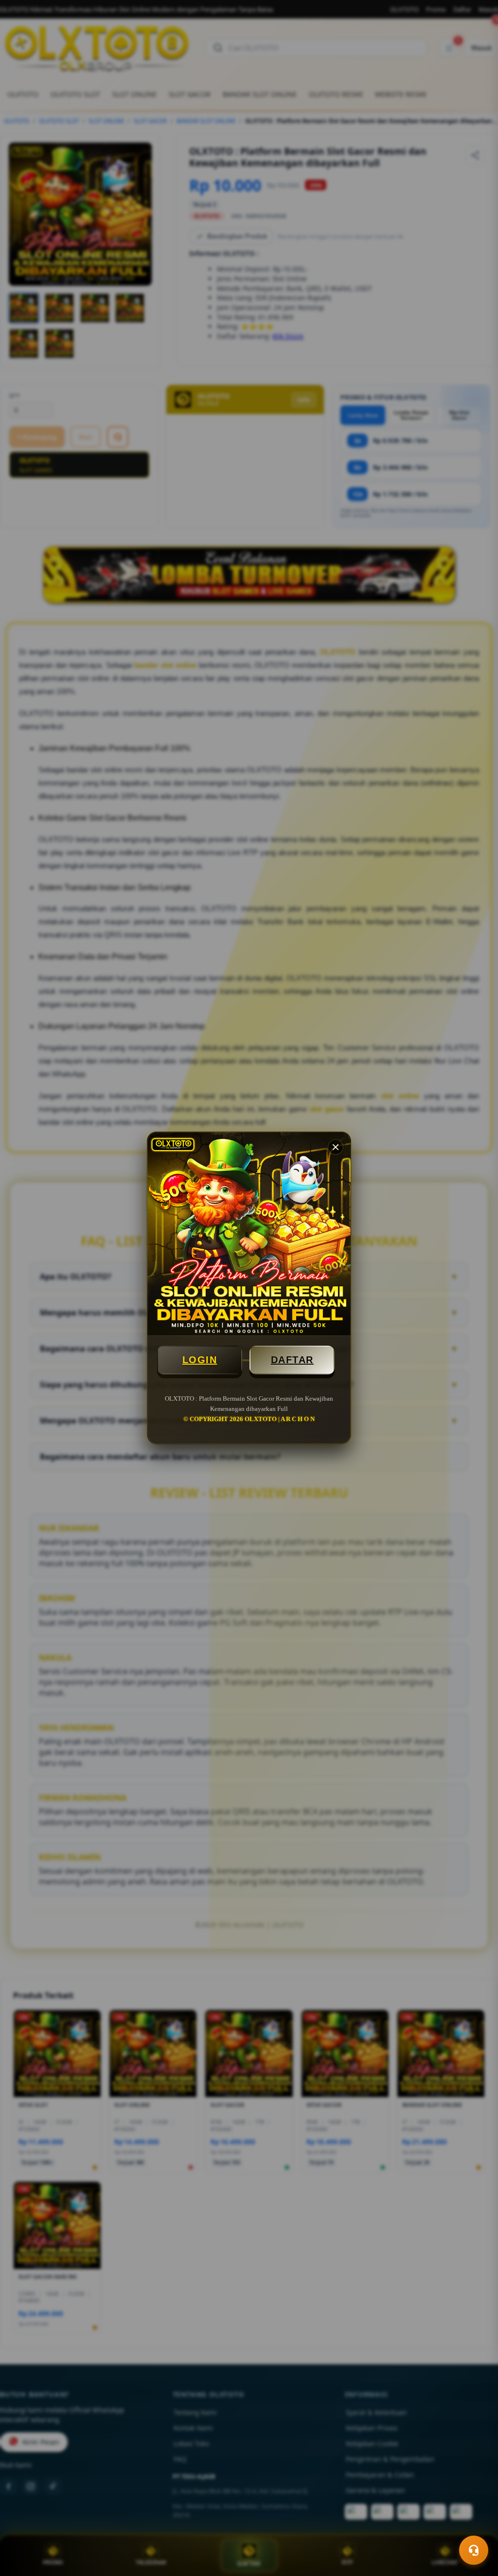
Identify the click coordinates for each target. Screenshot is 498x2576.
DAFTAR (292, 1360)
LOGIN (200, 1360)
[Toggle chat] (474, 2550)
